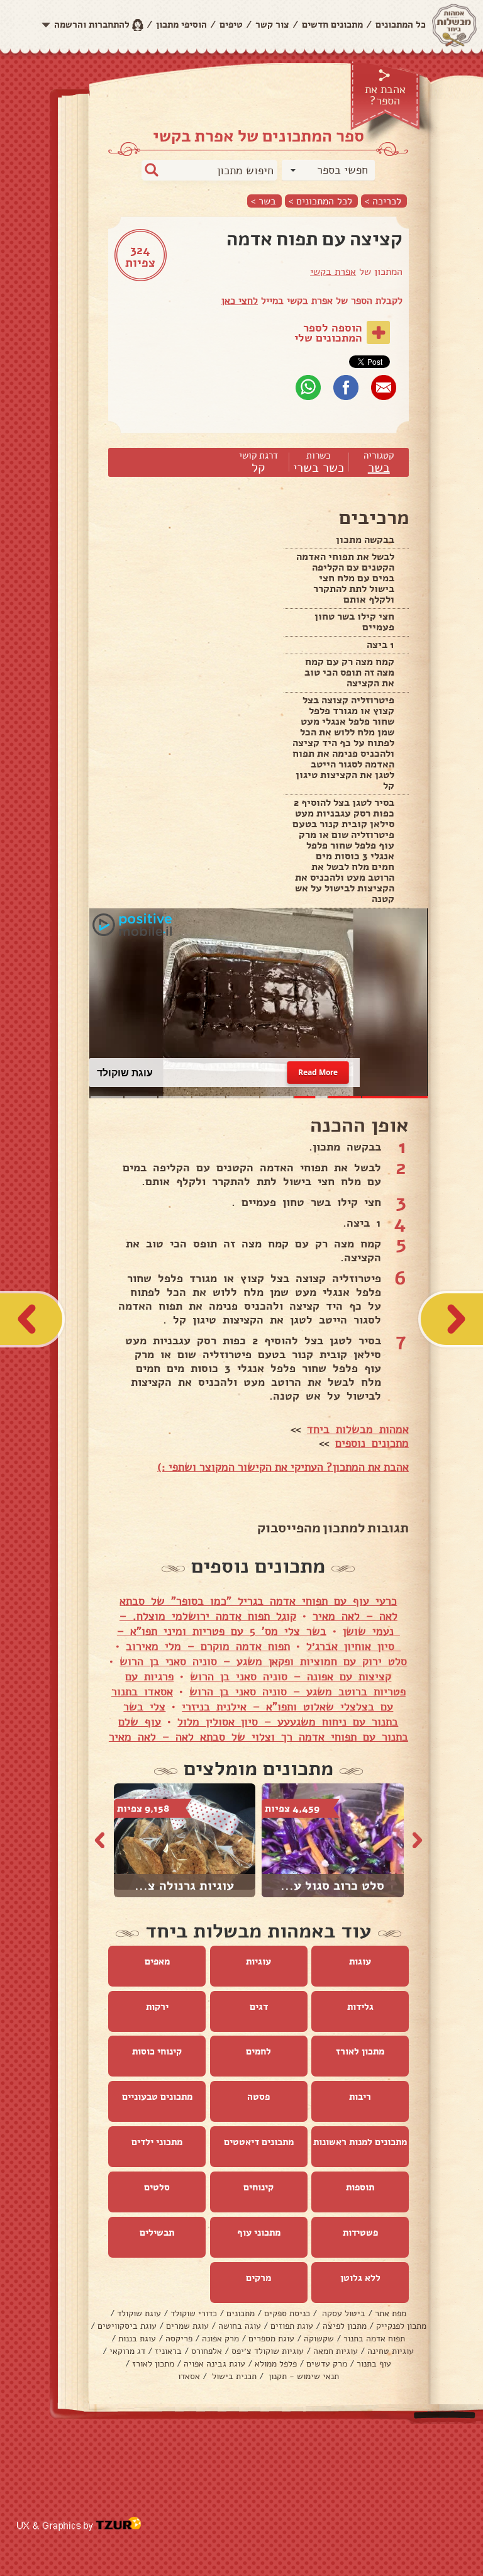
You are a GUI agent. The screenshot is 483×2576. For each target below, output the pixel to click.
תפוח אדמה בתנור (374, 2339)
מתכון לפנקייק (401, 2326)
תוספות (360, 2187)
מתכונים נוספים (372, 1443)
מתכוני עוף (259, 2233)
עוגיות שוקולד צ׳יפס (268, 2351)
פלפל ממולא (276, 2364)
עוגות (360, 1961)
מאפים (157, 1961)
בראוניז (168, 2351)
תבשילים (157, 2233)
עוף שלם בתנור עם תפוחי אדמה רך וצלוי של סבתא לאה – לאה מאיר (258, 1729)
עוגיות (258, 1961)
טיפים (231, 25)
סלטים (157, 2187)
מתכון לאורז (360, 2051)
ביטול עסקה (342, 2313)
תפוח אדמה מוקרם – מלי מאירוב (208, 1646)
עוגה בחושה (240, 2326)
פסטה (258, 2097)
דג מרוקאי (127, 2351)
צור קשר (272, 25)
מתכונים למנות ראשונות (360, 2142)
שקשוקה (319, 2339)
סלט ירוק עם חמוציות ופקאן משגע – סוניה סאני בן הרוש (263, 1661)
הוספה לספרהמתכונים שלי (328, 333)
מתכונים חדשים (332, 25)
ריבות (360, 2097)
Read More (318, 1073)
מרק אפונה (220, 2339)
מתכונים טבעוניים (157, 2097)
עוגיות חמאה (336, 2351)
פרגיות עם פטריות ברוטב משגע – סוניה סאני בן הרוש (265, 1684)
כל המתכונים (401, 25)
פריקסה (179, 2339)
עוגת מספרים (271, 2339)
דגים (259, 2007)
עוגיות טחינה (391, 2351)
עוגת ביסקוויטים (127, 2326)
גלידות (360, 2007)
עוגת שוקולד (139, 2313)
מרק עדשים (327, 2364)
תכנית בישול (233, 2376)
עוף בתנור (374, 2364)
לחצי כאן (240, 301)
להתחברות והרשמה (92, 25)
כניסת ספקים (287, 2313)
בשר (379, 468)
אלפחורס (207, 2351)
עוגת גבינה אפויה (214, 2364)
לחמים (258, 2051)
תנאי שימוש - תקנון (303, 2376)
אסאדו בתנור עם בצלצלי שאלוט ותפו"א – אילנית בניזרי (253, 1699)
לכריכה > (383, 201)
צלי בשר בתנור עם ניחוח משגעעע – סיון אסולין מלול (261, 1714)
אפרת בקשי (333, 272)
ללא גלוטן (360, 2278)
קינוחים (258, 2187)
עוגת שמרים (187, 2326)
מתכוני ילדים (157, 2142)
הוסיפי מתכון (181, 25)
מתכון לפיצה (345, 2326)
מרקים (258, 2278)
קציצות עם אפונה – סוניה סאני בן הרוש (291, 1676)
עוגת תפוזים (292, 2326)
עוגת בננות (137, 2339)
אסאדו (189, 2376)
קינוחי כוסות (157, 2051)
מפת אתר (391, 2313)
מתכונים (241, 2313)
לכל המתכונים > (320, 201)
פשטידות (360, 2233)
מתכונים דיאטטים (259, 2142)
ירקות (157, 2007)
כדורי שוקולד (194, 2313)
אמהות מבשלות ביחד (358, 1429)
